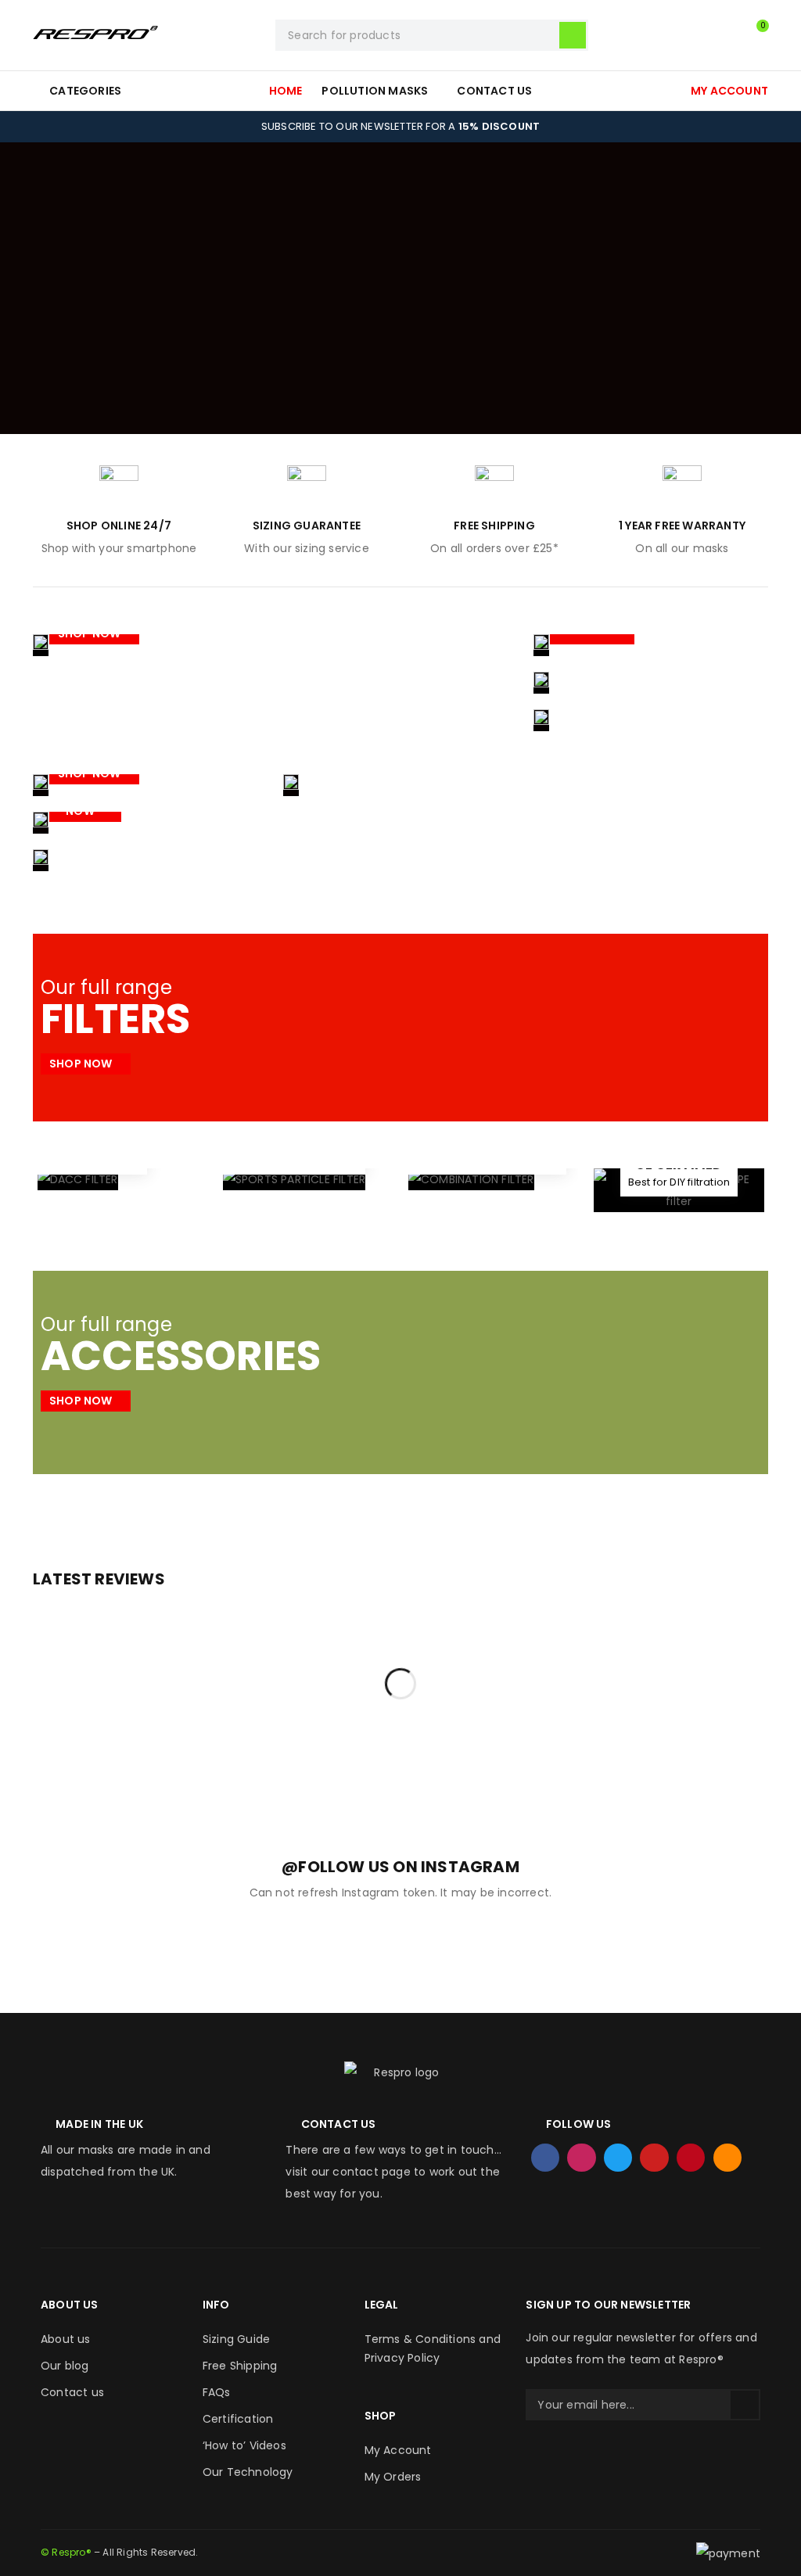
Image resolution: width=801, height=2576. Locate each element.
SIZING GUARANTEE (307, 526)
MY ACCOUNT (729, 91)
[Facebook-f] (545, 2158)
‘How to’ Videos (244, 2445)
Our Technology (248, 2472)
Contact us (72, 2392)
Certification (238, 2419)
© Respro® (66, 2552)
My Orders (393, 2477)
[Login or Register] (721, 35)
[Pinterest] (691, 2158)
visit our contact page (348, 2172)
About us (66, 2339)
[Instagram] (581, 2158)
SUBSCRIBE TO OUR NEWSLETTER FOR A (400, 126)
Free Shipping (240, 2366)
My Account (398, 2450)
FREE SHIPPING (494, 526)
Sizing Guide (236, 2339)
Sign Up (745, 2405)
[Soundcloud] (727, 2158)
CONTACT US (339, 2124)
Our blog (65, 2366)
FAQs (217, 2392)
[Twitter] (618, 2158)
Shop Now (91, 633)
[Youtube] (654, 2158)
